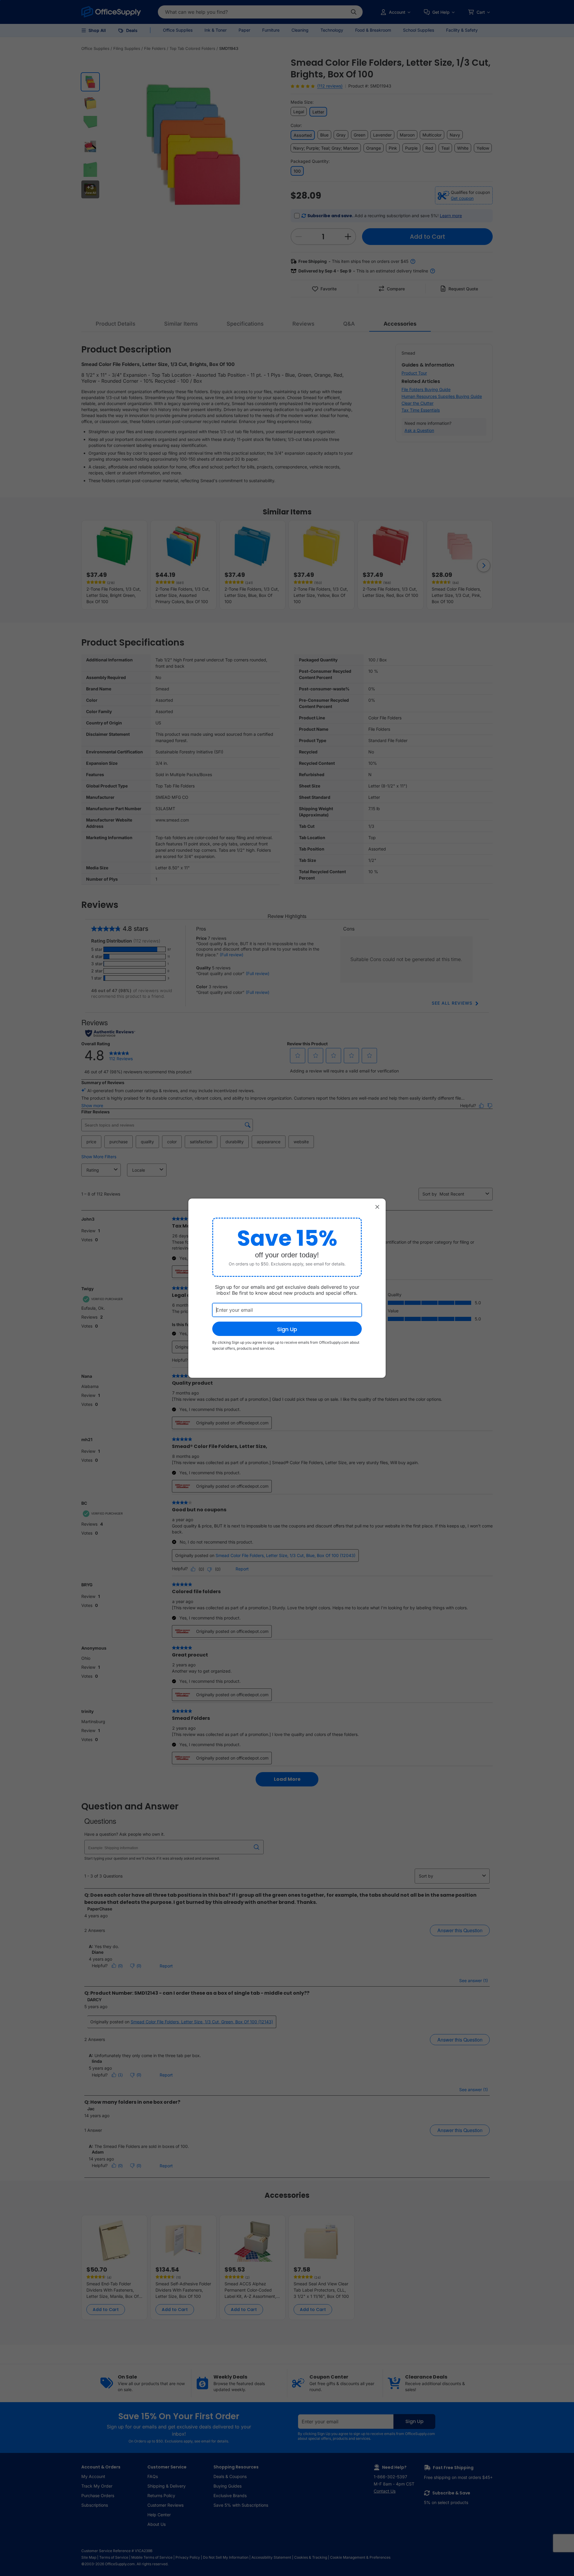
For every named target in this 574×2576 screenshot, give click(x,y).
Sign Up (287, 1329)
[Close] (377, 1207)
